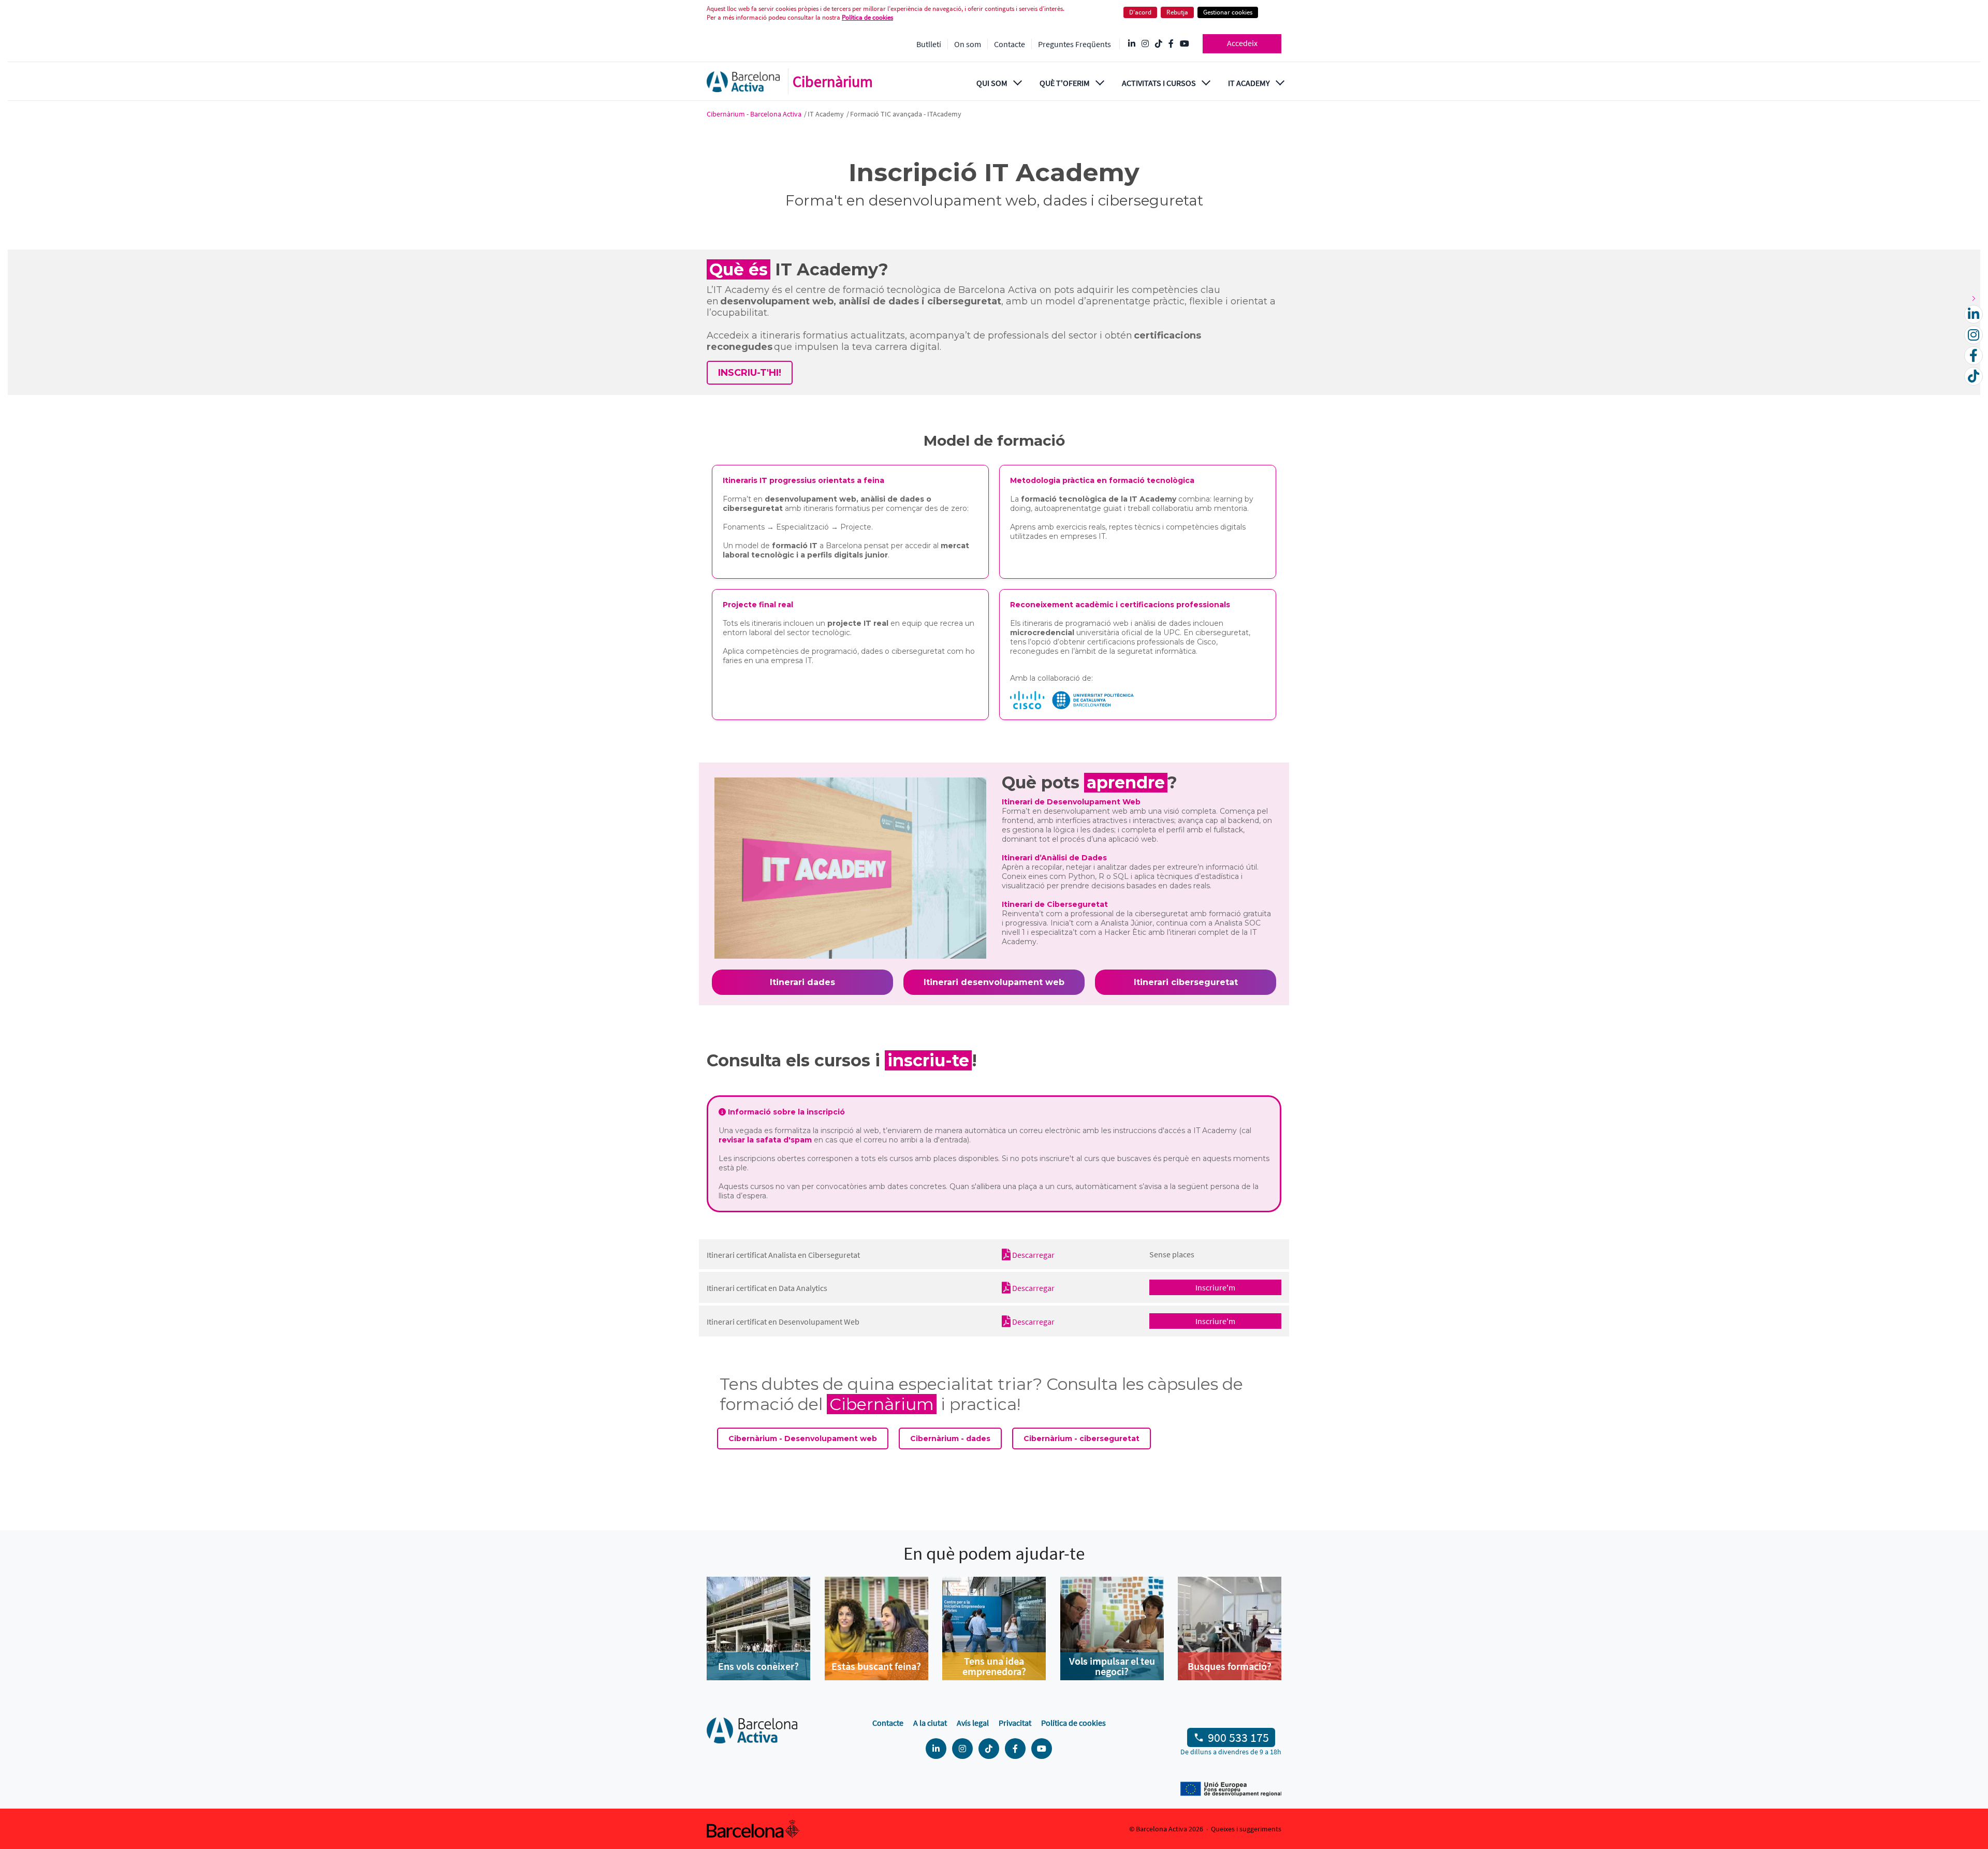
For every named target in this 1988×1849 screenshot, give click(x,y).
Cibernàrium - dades (950, 1439)
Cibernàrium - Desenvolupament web (803, 1439)
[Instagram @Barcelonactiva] (1145, 44)
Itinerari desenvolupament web (994, 982)
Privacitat (1015, 1723)
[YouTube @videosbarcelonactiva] (1185, 44)
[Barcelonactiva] (743, 82)
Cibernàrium (833, 81)
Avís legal (973, 1723)
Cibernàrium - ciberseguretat (1081, 1439)
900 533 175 (1238, 1737)
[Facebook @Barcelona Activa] (1171, 44)
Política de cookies (867, 17)
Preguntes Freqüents (1075, 44)
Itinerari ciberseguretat (1186, 982)
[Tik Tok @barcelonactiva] (1159, 44)
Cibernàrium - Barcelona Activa (755, 114)
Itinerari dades (802, 982)
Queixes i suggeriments (1246, 1829)
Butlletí (929, 44)
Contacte (1010, 44)
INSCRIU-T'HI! (750, 373)
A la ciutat (930, 1723)
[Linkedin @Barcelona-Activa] (1132, 44)
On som (968, 44)
